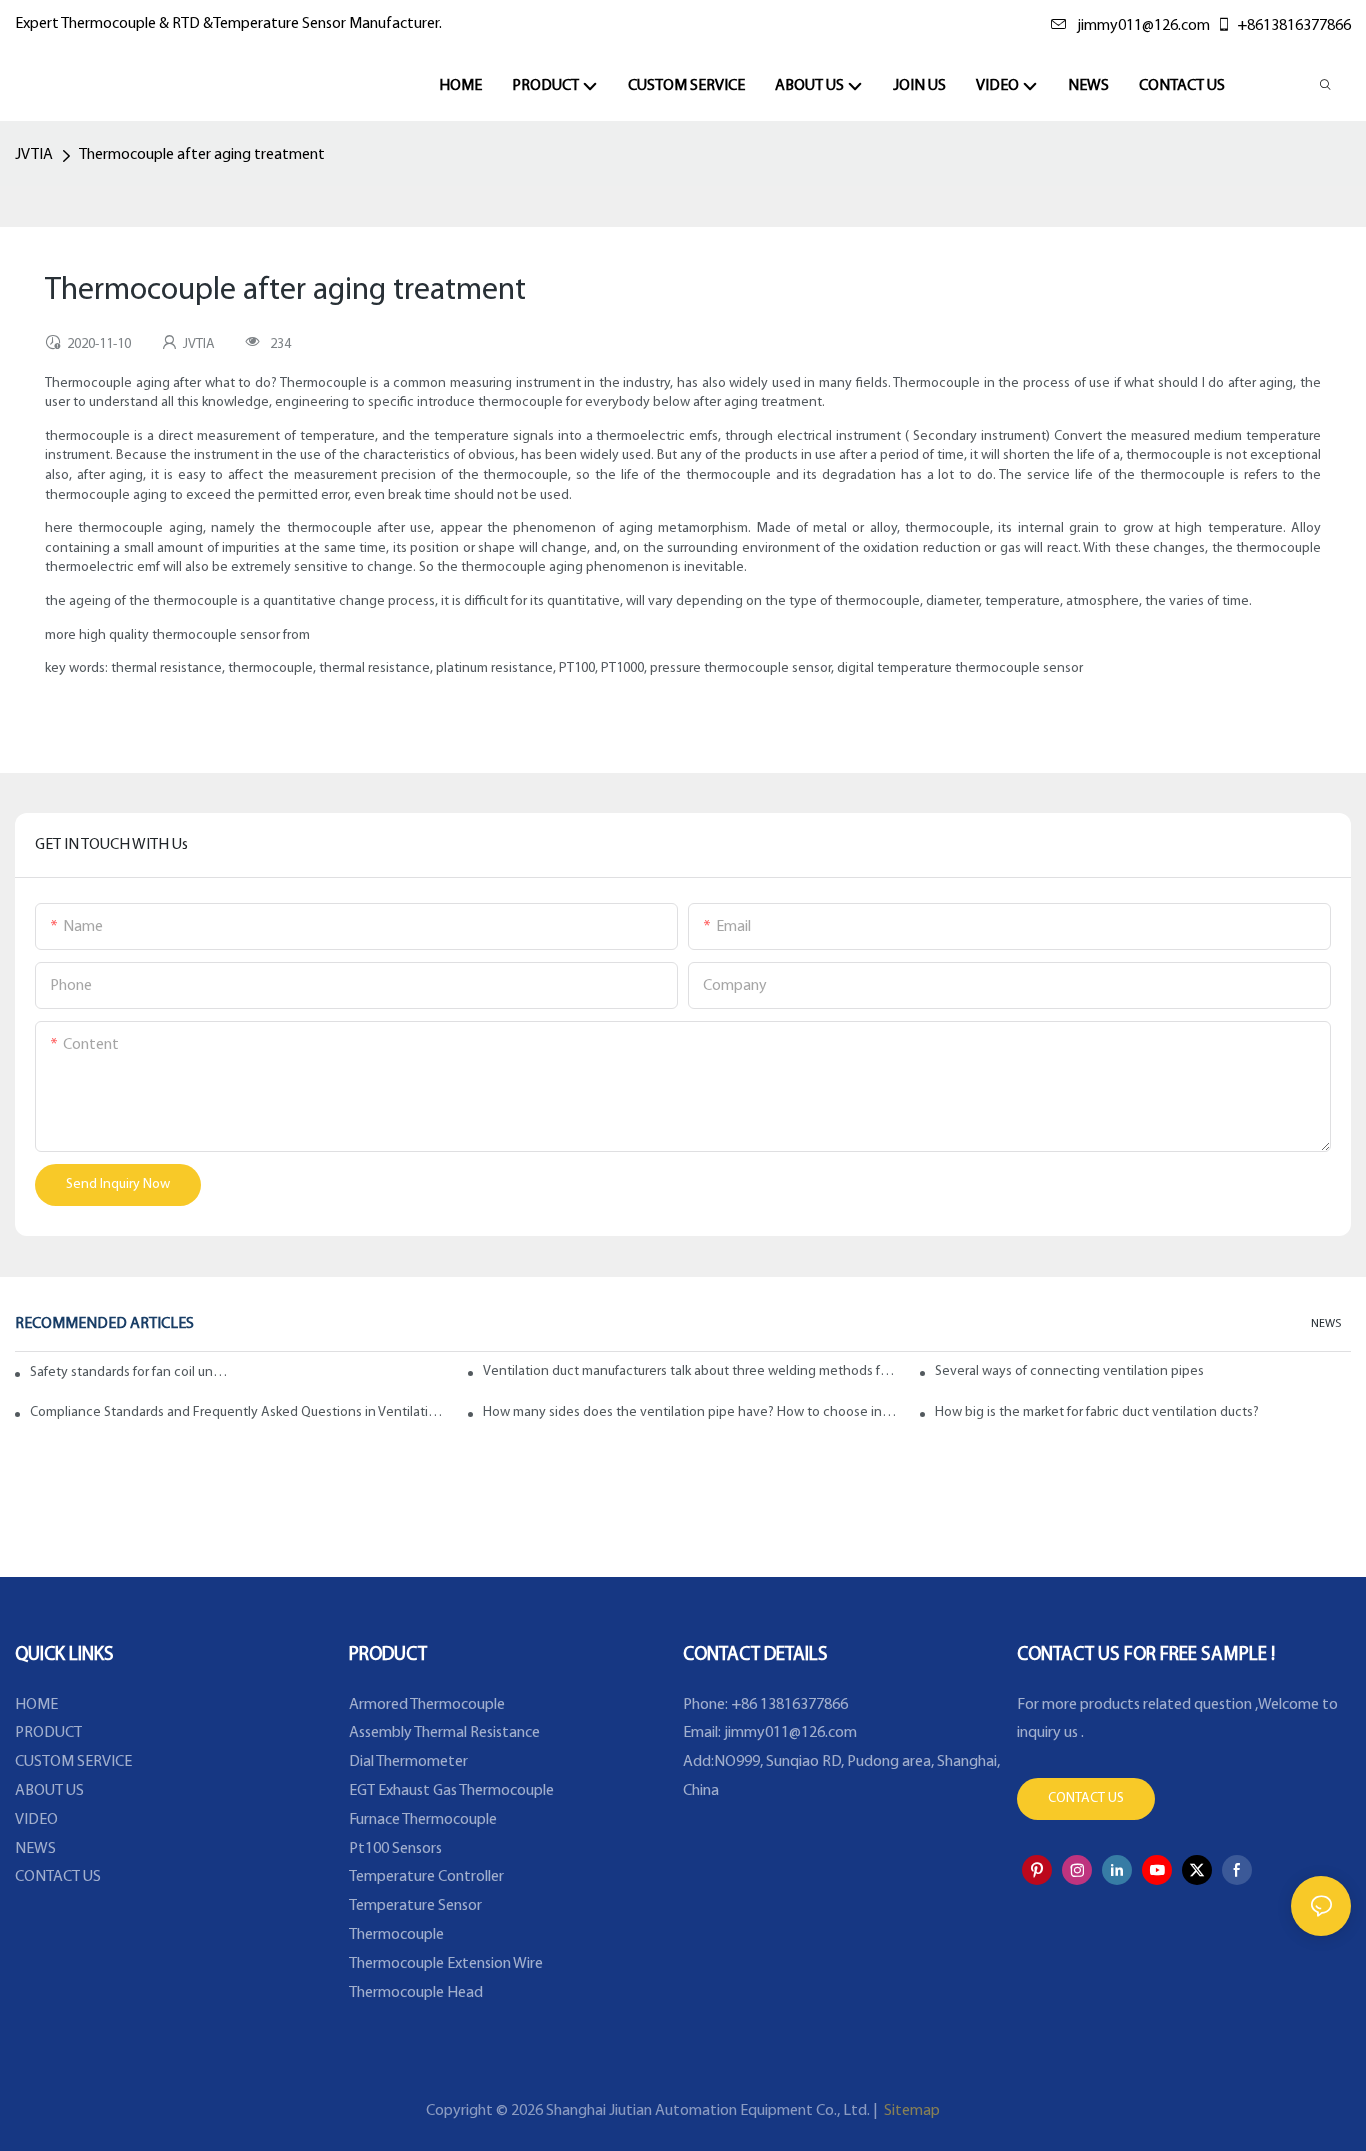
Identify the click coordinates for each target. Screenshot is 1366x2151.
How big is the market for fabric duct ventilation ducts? (1097, 1412)
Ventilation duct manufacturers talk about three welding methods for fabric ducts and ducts (691, 1371)
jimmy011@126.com (1143, 26)
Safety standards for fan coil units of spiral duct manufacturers (130, 1372)
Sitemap (910, 2111)
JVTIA (34, 155)
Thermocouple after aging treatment (202, 155)
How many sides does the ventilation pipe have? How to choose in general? (691, 1412)
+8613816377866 (1294, 26)
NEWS (1326, 1324)
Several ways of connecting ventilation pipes (1069, 1371)
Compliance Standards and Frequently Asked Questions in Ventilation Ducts (238, 1412)
